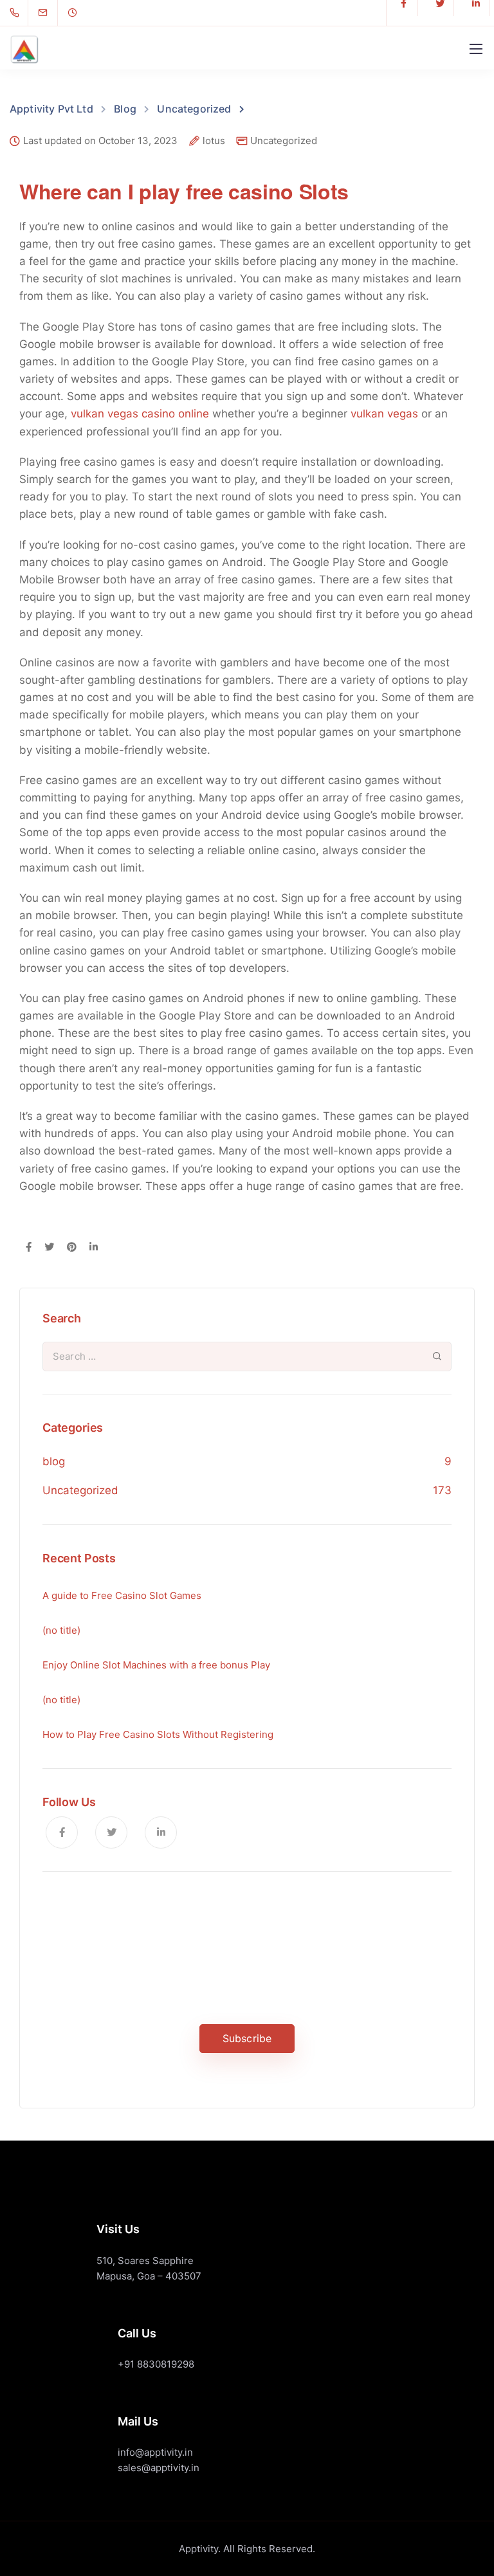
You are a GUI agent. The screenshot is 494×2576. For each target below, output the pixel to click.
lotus (214, 141)
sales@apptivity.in (159, 2468)
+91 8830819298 (156, 2364)
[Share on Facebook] (29, 1248)
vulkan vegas (384, 414)
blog (54, 1461)
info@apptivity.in (155, 2452)
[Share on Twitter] (49, 1248)
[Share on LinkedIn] (94, 1248)
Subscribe (247, 2038)
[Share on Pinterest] (72, 1248)
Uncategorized (284, 141)
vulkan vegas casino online (140, 414)
